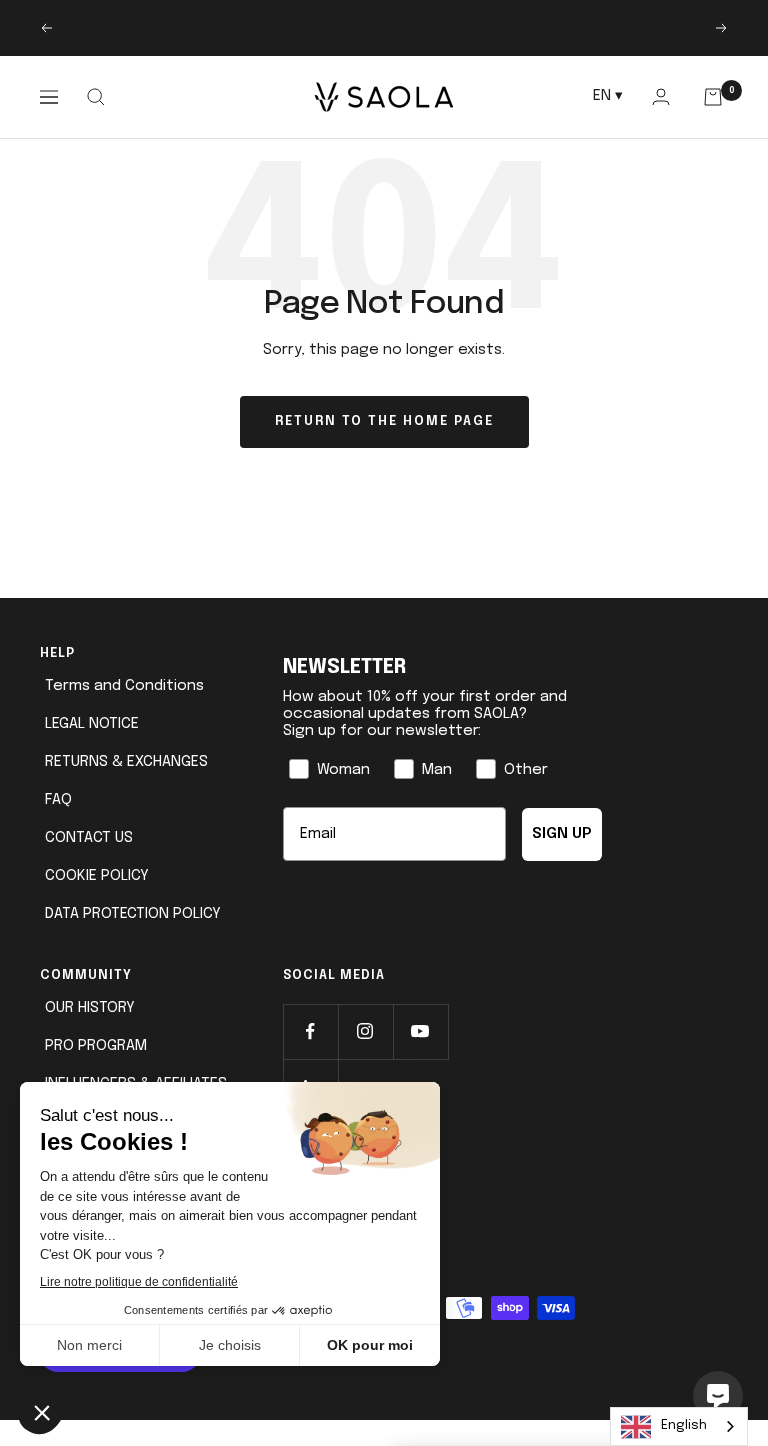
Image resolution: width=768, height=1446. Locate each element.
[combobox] (679, 1426)
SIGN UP (562, 834)
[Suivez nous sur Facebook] (310, 1031)
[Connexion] (660, 96)
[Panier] (713, 97)
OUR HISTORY (90, 1008)
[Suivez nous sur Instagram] (365, 1031)
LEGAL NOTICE (92, 724)
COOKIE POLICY (97, 876)
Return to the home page (384, 421)
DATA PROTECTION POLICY (133, 914)
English (684, 1425)
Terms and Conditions (124, 686)
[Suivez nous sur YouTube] (420, 1031)
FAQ (58, 800)
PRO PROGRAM (96, 1046)
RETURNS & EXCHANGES (126, 762)
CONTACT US (89, 838)
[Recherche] (95, 97)
